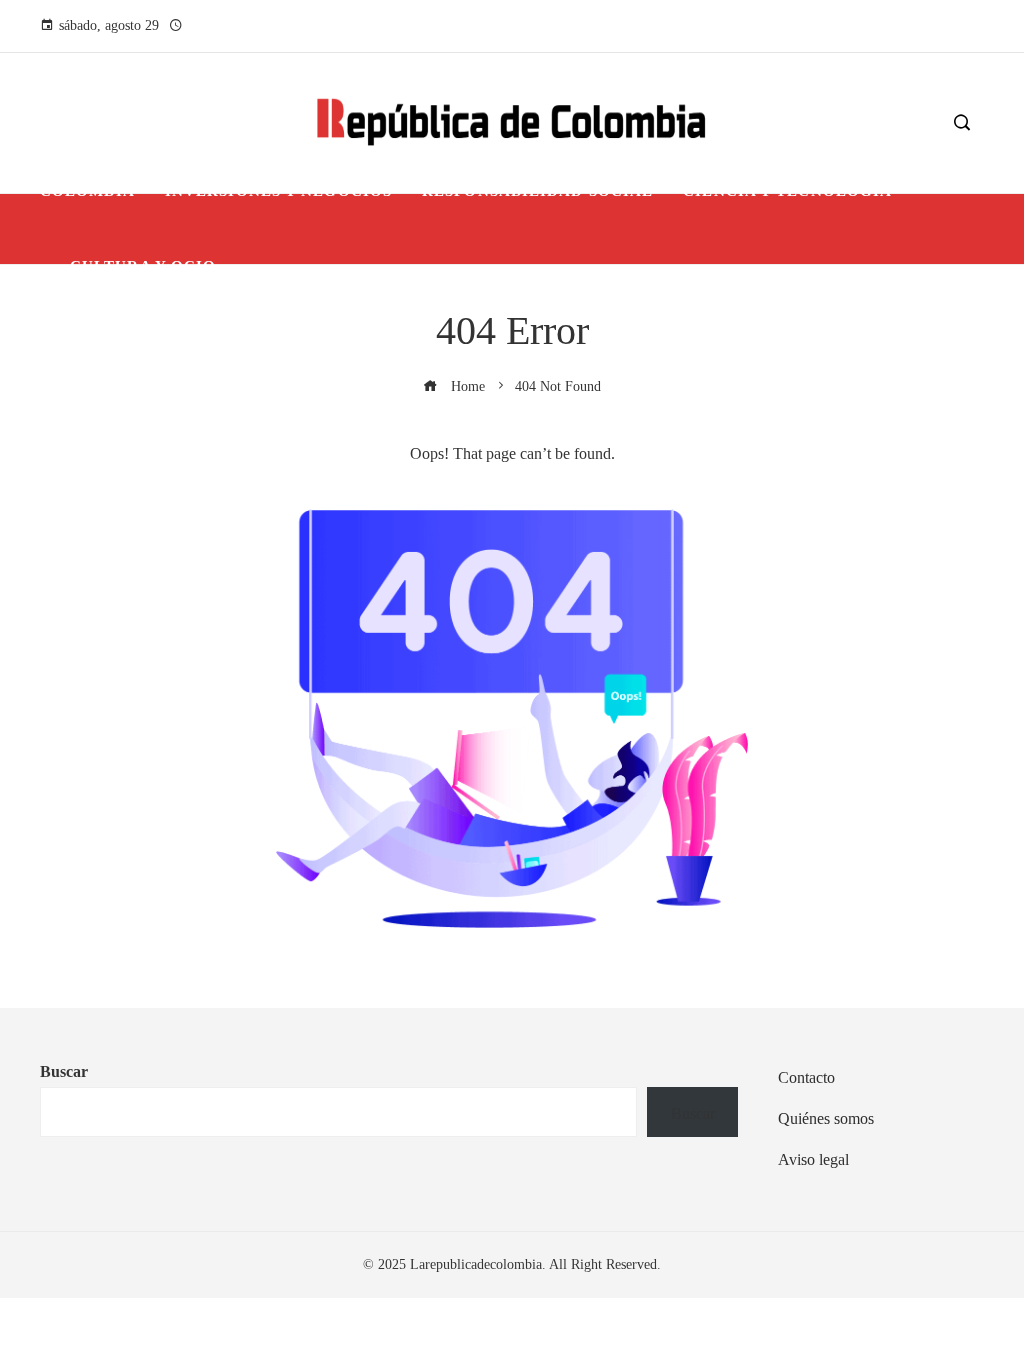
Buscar (64, 1071)
